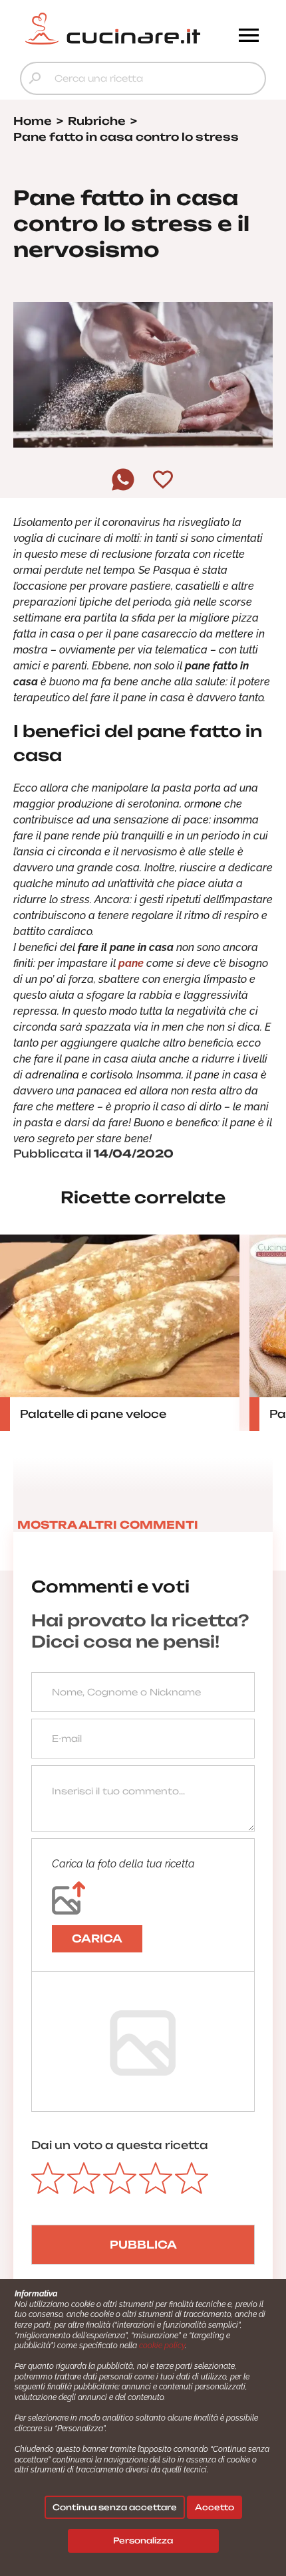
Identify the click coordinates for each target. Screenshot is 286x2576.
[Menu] (249, 37)
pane (131, 963)
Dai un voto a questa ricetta (120, 2145)
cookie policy (162, 2346)
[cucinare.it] (112, 29)
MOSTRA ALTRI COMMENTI (108, 1525)
